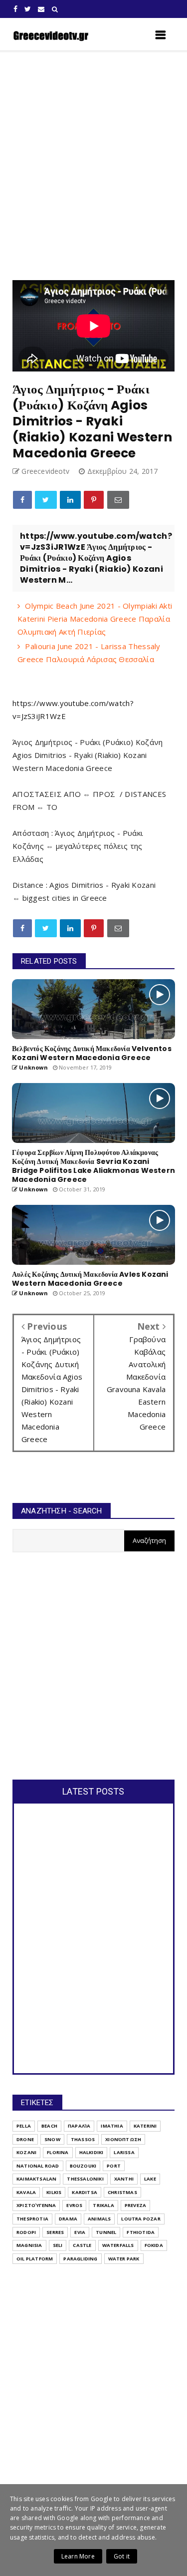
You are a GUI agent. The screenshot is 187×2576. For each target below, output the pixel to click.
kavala (26, 2192)
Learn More (78, 2556)
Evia (80, 2232)
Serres (55, 2232)
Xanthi (124, 2179)
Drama (68, 2219)
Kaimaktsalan (36, 2179)
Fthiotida (141, 2232)
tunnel (106, 2232)
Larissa (124, 2152)
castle (82, 2245)
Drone (25, 2139)
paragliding (80, 2259)
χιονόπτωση (123, 2139)
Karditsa (85, 2192)
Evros (74, 2205)
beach (49, 2126)
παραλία (79, 2126)
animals (99, 2219)
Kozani (26, 2152)
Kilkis (54, 2192)
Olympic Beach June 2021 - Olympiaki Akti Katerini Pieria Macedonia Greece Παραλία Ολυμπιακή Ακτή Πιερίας (95, 619)
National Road (38, 2166)
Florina (58, 2152)
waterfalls (118, 2245)
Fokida (154, 2245)
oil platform (35, 2259)
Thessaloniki (85, 2179)
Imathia (112, 2126)
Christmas (122, 2192)
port (114, 2166)
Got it (122, 2556)
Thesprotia (32, 2219)
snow (52, 2139)
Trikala (103, 2205)
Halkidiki (92, 2152)
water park (124, 2259)
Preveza (135, 2205)
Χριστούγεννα (36, 2205)
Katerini (145, 2126)
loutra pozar (141, 2219)
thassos (83, 2139)
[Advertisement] (93, 166)
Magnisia (29, 2245)
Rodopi (26, 2232)
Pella (24, 2126)
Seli (58, 2245)
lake (150, 2179)
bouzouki (83, 2166)
